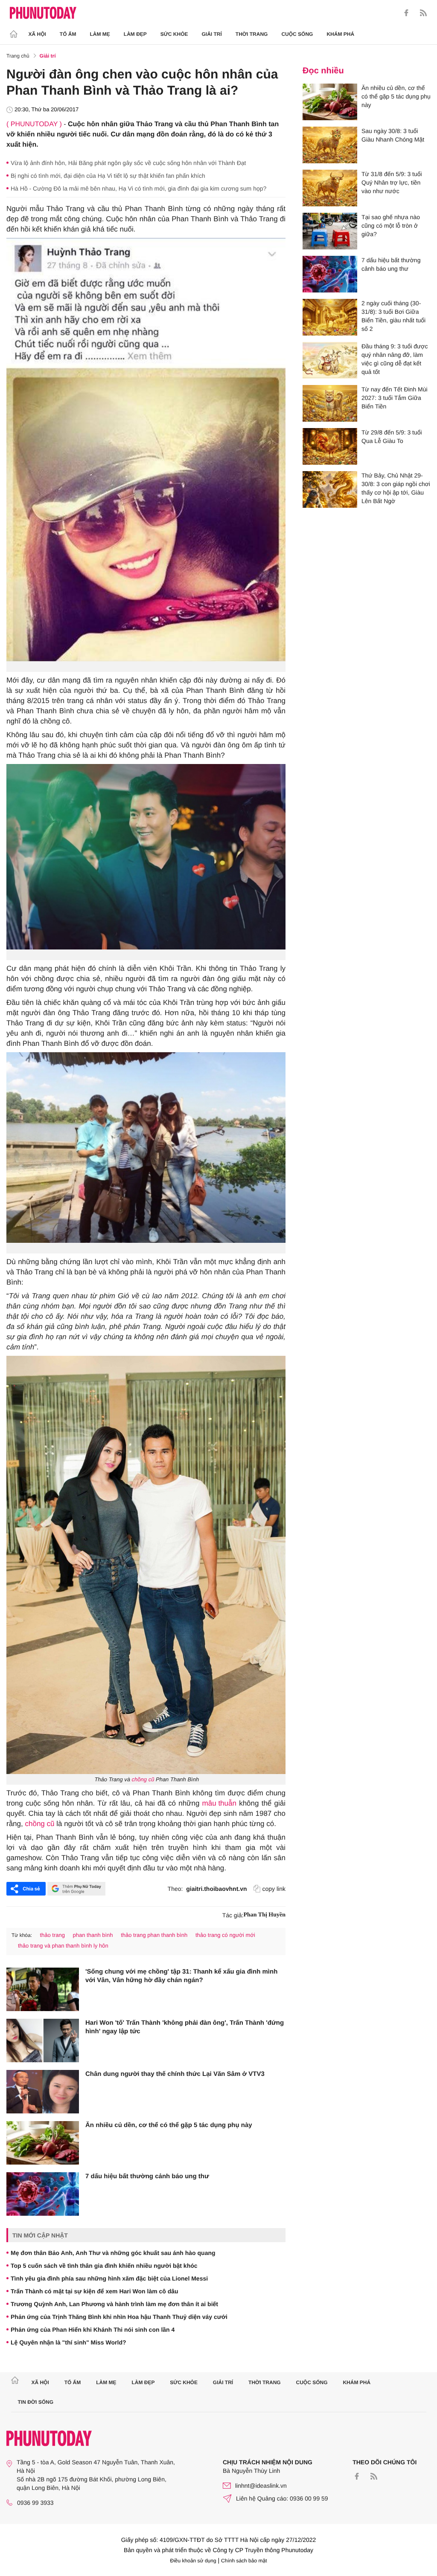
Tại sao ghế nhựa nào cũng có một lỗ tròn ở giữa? (391, 226)
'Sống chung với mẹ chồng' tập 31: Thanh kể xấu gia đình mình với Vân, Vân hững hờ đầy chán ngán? (181, 1976)
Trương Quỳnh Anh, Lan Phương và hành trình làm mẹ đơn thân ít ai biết (114, 2304)
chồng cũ (143, 1779)
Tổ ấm (68, 34)
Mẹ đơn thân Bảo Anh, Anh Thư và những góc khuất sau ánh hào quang (113, 2253)
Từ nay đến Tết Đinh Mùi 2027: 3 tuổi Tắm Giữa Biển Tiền (395, 398)
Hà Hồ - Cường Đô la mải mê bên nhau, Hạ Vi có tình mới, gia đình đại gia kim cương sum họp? (138, 188)
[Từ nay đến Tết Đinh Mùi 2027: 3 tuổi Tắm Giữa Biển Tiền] (330, 403)
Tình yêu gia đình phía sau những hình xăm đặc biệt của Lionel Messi (109, 2278)
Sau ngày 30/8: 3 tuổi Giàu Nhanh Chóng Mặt (393, 135)
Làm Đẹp (135, 34)
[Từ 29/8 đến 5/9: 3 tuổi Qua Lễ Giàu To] (330, 446)
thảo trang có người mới (225, 1935)
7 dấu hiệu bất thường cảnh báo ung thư (147, 2176)
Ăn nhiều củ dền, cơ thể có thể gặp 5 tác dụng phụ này (169, 2125)
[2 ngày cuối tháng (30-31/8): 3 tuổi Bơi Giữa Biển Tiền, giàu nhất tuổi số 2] (330, 317)
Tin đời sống (36, 2402)
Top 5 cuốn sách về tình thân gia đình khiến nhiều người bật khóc (104, 2266)
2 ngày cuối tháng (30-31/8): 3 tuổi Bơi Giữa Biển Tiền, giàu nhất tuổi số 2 (393, 316)
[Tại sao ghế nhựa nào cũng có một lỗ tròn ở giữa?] (330, 231)
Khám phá (340, 34)
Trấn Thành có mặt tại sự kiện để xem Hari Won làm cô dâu (95, 2291)
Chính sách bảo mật (244, 2561)
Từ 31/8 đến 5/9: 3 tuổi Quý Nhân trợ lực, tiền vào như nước (392, 182)
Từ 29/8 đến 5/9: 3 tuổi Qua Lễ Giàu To (392, 437)
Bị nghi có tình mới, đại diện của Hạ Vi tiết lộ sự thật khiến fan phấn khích (108, 176)
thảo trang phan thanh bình (154, 1935)
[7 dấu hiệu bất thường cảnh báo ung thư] (43, 2194)
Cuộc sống (297, 34)
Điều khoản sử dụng (193, 2561)
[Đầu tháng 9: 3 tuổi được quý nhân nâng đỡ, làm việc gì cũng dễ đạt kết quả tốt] (330, 360)
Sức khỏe (174, 34)
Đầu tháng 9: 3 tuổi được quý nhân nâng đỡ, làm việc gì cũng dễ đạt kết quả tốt (395, 359)
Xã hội (37, 34)
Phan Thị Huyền (264, 1915)
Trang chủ (18, 56)
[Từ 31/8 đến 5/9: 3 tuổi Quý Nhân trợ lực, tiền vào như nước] (330, 188)
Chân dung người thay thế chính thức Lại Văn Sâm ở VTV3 (175, 2074)
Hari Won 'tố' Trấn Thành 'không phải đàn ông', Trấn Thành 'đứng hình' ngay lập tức (185, 2027)
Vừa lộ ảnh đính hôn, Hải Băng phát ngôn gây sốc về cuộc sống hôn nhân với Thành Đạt (128, 163)
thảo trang (52, 1935)
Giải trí (211, 34)
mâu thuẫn (219, 1803)
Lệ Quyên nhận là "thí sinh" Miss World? (68, 2342)
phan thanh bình (93, 1935)
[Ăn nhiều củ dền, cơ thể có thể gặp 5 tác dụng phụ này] (43, 2143)
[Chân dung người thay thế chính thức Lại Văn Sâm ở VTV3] (43, 2092)
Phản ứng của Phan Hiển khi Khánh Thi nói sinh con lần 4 (93, 2330)
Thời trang (252, 34)
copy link (274, 1889)
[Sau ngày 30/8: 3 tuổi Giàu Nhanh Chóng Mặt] (330, 145)
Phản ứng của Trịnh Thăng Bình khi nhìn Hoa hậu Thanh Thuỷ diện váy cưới (119, 2317)
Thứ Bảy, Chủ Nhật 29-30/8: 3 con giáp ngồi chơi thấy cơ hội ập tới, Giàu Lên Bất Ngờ (396, 488)
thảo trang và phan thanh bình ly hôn (63, 1946)
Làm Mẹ (100, 34)
